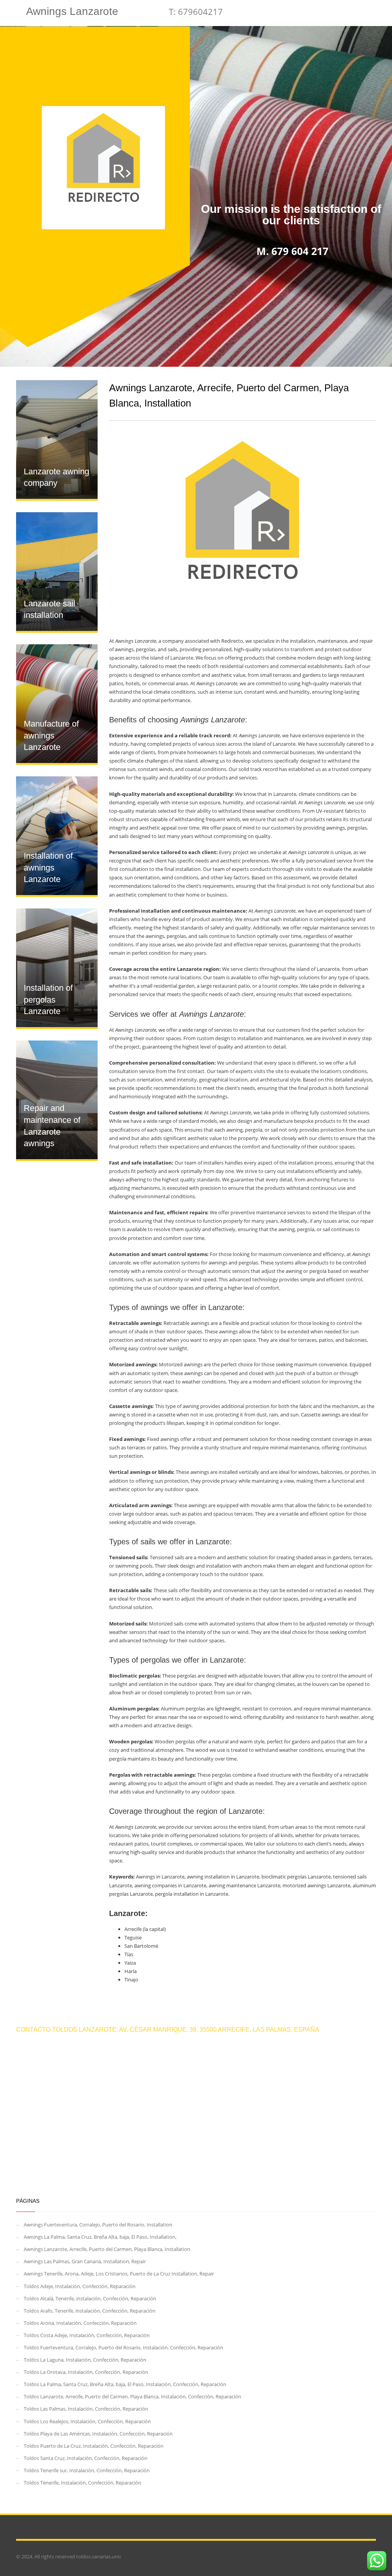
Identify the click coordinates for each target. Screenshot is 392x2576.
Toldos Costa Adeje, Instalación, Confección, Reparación (87, 2335)
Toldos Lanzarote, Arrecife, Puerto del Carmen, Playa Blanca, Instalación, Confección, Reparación (132, 2396)
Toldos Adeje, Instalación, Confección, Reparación (80, 2286)
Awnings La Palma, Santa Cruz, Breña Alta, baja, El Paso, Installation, (100, 2237)
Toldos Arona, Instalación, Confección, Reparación (80, 2323)
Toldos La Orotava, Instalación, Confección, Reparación (86, 2372)
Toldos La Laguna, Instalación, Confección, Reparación (85, 2360)
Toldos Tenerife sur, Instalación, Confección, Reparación (87, 2470)
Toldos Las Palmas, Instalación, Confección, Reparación (86, 2409)
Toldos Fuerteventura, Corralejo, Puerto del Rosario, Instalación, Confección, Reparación (123, 2347)
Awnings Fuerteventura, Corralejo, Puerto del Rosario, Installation (98, 2225)
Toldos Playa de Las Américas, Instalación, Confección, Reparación (98, 2434)
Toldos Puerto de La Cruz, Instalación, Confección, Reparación (94, 2446)
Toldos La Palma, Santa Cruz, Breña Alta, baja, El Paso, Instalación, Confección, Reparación (125, 2384)
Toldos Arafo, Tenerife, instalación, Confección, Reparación (90, 2311)
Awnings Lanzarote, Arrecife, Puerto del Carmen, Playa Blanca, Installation (107, 2249)
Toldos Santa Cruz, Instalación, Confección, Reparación (86, 2458)
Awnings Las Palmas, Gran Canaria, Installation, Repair (85, 2261)
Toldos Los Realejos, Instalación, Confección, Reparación (87, 2421)
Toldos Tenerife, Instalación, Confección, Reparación (82, 2483)
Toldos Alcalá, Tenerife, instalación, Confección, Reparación (90, 2298)
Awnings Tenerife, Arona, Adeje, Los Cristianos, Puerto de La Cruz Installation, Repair (119, 2274)
